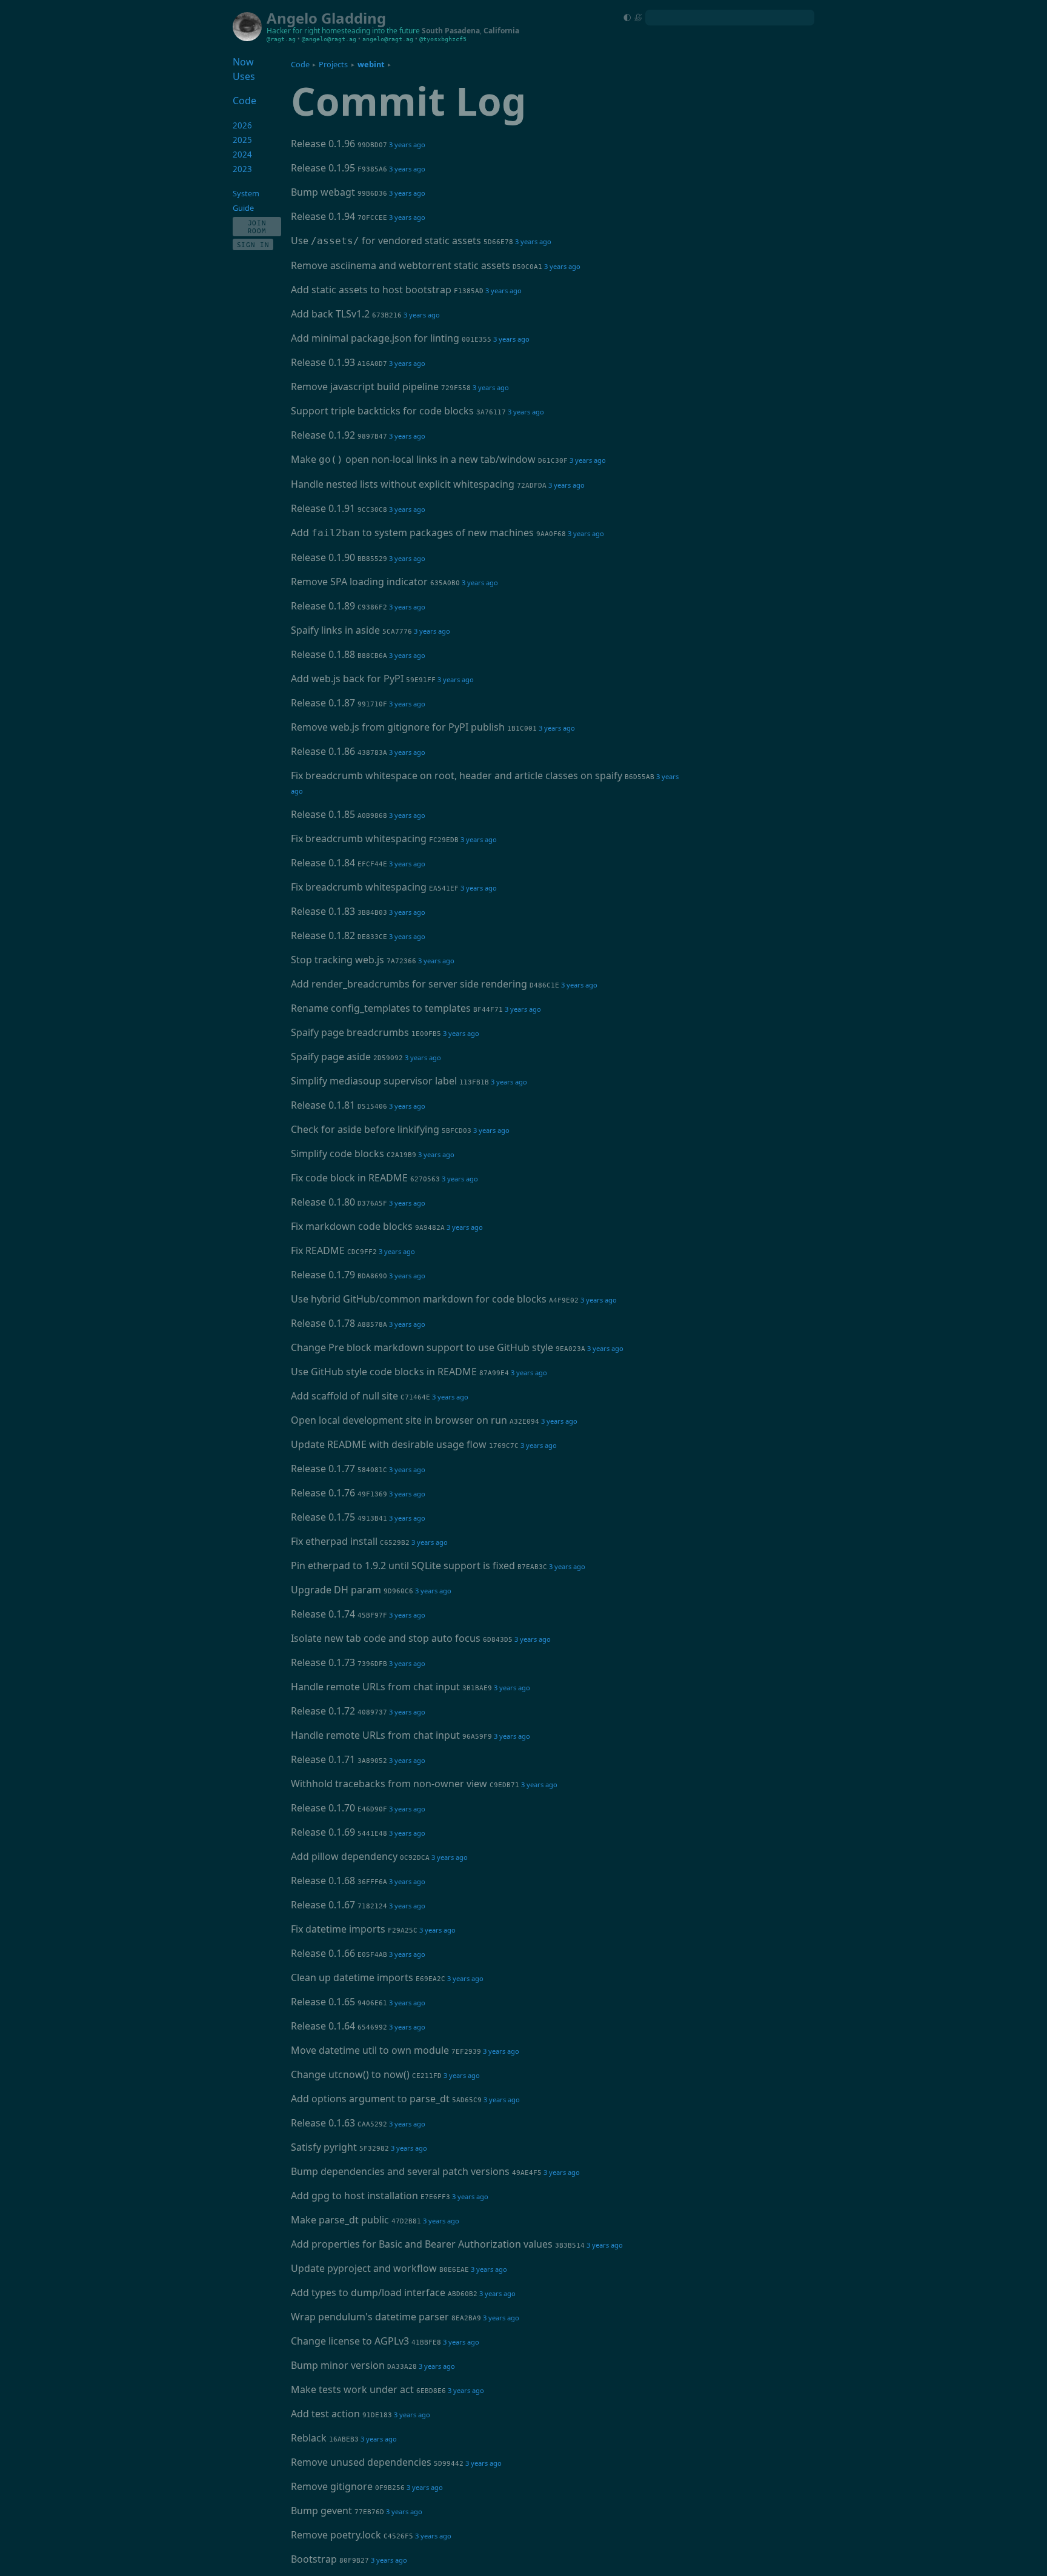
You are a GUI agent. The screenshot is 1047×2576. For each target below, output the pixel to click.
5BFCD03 (457, 1131)
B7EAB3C (532, 1567)
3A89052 (372, 1761)
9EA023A (570, 1349)
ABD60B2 (463, 2294)
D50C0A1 (527, 267)
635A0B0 (445, 583)
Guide (243, 208)
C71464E (415, 1397)
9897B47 (372, 437)
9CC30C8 (372, 510)
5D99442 (449, 2464)
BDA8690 (372, 1276)
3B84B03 (372, 913)
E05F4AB (372, 1955)
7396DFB (372, 1664)
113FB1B (474, 1082)
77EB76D (369, 2512)
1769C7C (504, 1446)
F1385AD (469, 291)
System (246, 193)
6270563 (425, 1179)
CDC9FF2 (362, 1252)
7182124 (372, 1906)
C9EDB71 (504, 1785)
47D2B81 (406, 2221)
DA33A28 (402, 2367)
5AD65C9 (467, 2100)
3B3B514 (570, 2246)
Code (300, 64)
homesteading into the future (371, 31)
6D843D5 (498, 1640)
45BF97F (372, 1615)
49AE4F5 (527, 2173)
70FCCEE (372, 218)
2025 (242, 140)
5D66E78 (498, 242)
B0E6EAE (454, 2270)
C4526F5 (398, 2536)
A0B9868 (372, 816)
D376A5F (372, 1203)
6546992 (372, 2027)
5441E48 (372, 1834)
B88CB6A (372, 656)
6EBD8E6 (431, 2391)
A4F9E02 (564, 1300)
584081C (372, 1470)
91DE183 (377, 2415)
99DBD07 (372, 145)
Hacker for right (293, 31)
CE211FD (427, 2076)
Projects (333, 64)
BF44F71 (488, 1010)
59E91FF (421, 680)
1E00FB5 (426, 1034)
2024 (242, 154)
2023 (242, 169)
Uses (244, 76)
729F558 (456, 388)
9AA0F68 (551, 534)
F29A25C (403, 1930)
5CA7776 (397, 632)
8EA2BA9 (466, 2318)
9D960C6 (398, 1591)
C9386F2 (372, 607)
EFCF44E (372, 864)
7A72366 (401, 961)
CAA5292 (372, 2124)
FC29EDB (444, 840)
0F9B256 (390, 2488)
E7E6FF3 (435, 2197)
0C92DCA (415, 1858)
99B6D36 (372, 194)
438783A (372, 753)
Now (243, 62)
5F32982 (374, 2149)
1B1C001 (522, 729)
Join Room (257, 227)
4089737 (372, 1712)
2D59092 (388, 1058)
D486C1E (544, 985)
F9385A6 (372, 169)
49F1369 (372, 1494)
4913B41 (372, 1519)
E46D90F (372, 1809)
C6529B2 (395, 1543)
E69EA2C (430, 1979)
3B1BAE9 (477, 1688)
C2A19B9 (401, 1155)
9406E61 (372, 2003)
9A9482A (430, 1228)
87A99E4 (494, 1373)
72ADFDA (532, 486)
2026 (242, 125)
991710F (372, 704)
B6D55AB (640, 777)
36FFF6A (372, 1882)
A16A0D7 (372, 364)
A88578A (372, 1325)
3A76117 (491, 412)
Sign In (253, 244)
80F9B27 (354, 2561)
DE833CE (372, 937)
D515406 (372, 1107)
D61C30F (553, 461)
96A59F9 (477, 1737)
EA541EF (444, 888)
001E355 (477, 340)
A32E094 (524, 1422)
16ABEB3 (344, 2439)
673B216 (387, 315)
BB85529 (372, 559)
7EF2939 (466, 2052)
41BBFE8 (426, 2342)
